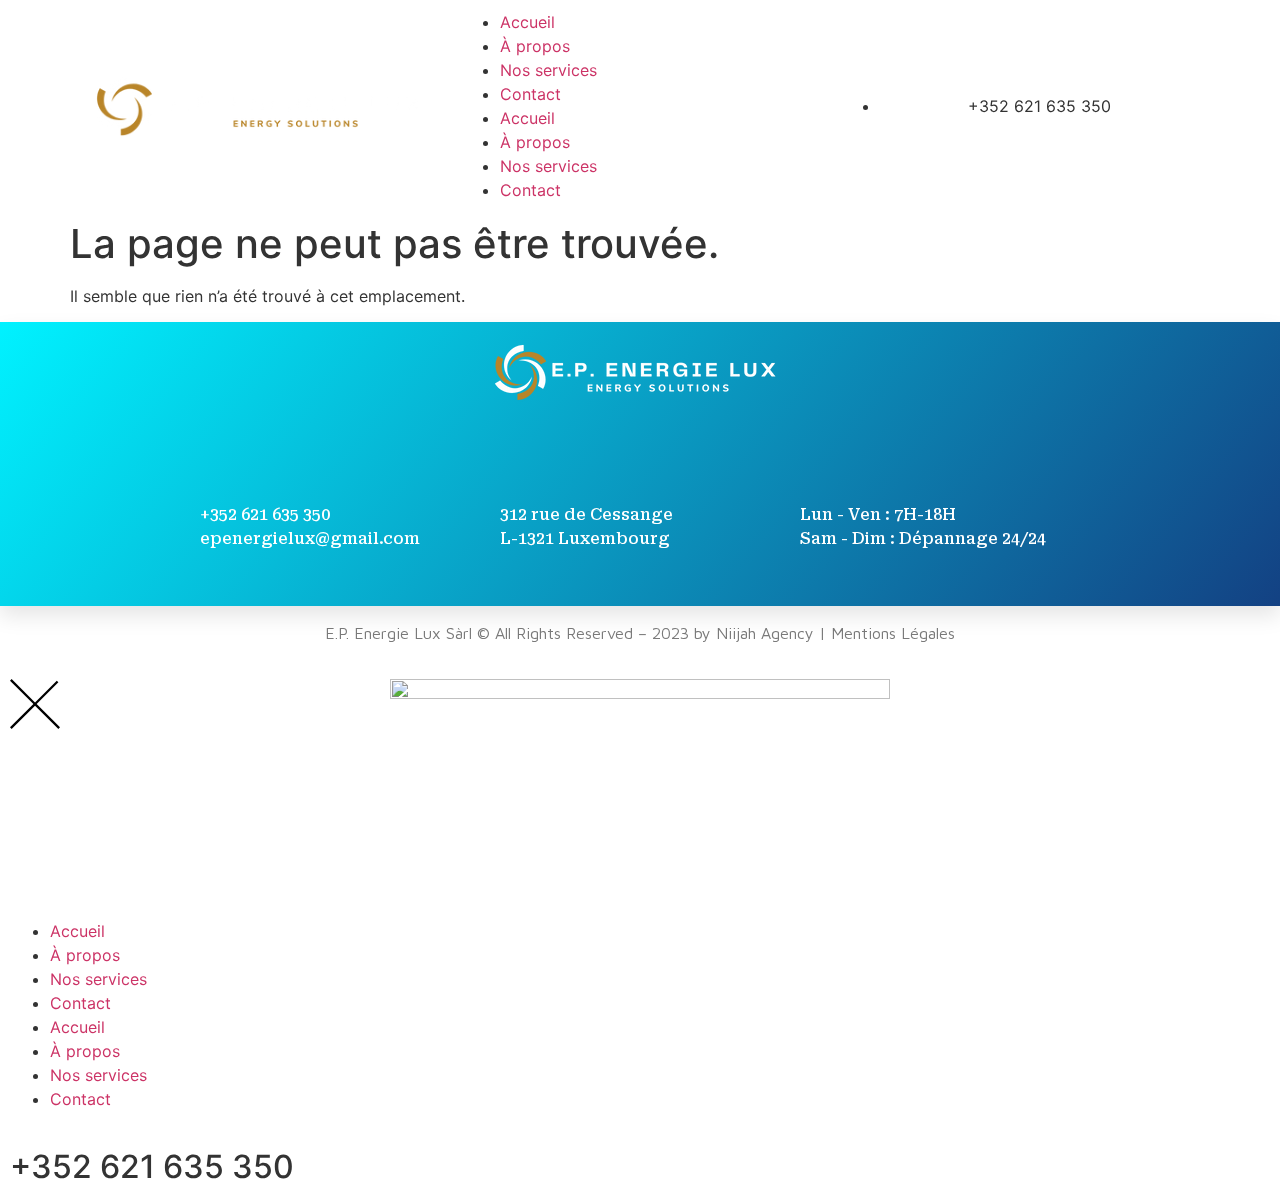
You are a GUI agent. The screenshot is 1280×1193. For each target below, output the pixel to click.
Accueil (527, 22)
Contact (530, 94)
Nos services (548, 70)
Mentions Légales (893, 633)
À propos (535, 46)
